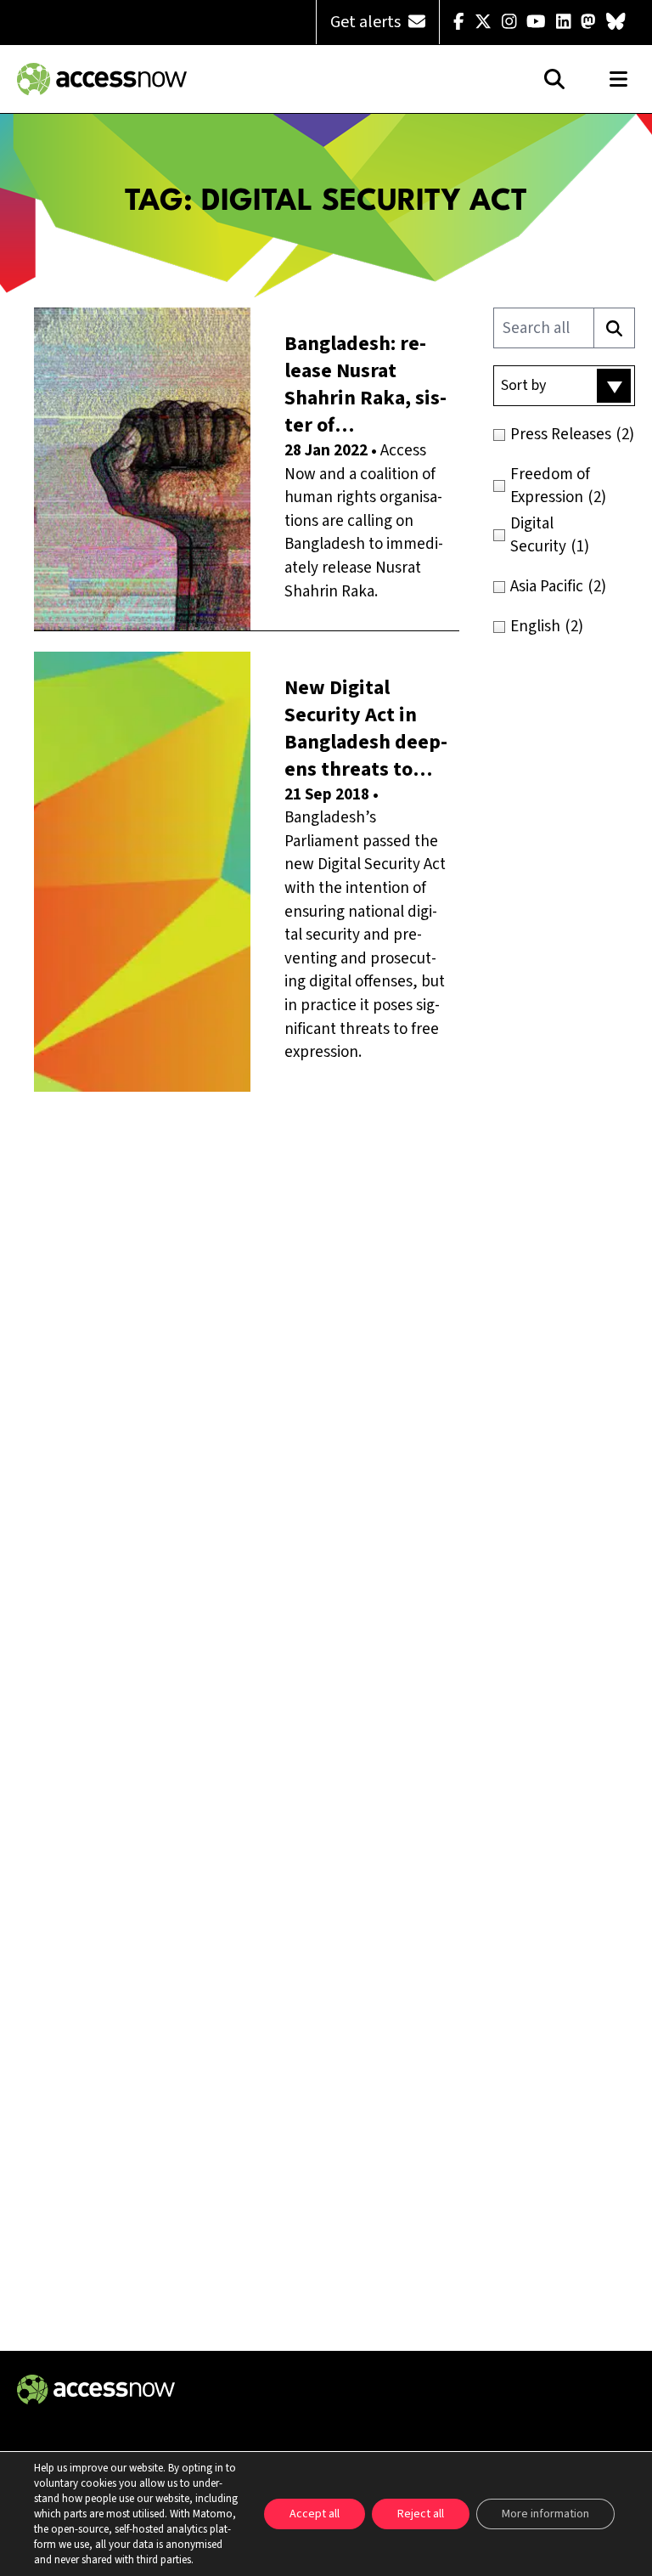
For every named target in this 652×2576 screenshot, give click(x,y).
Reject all (421, 2514)
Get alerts (367, 22)
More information (545, 2514)
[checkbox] (564, 435)
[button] (564, 386)
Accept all (315, 2514)
